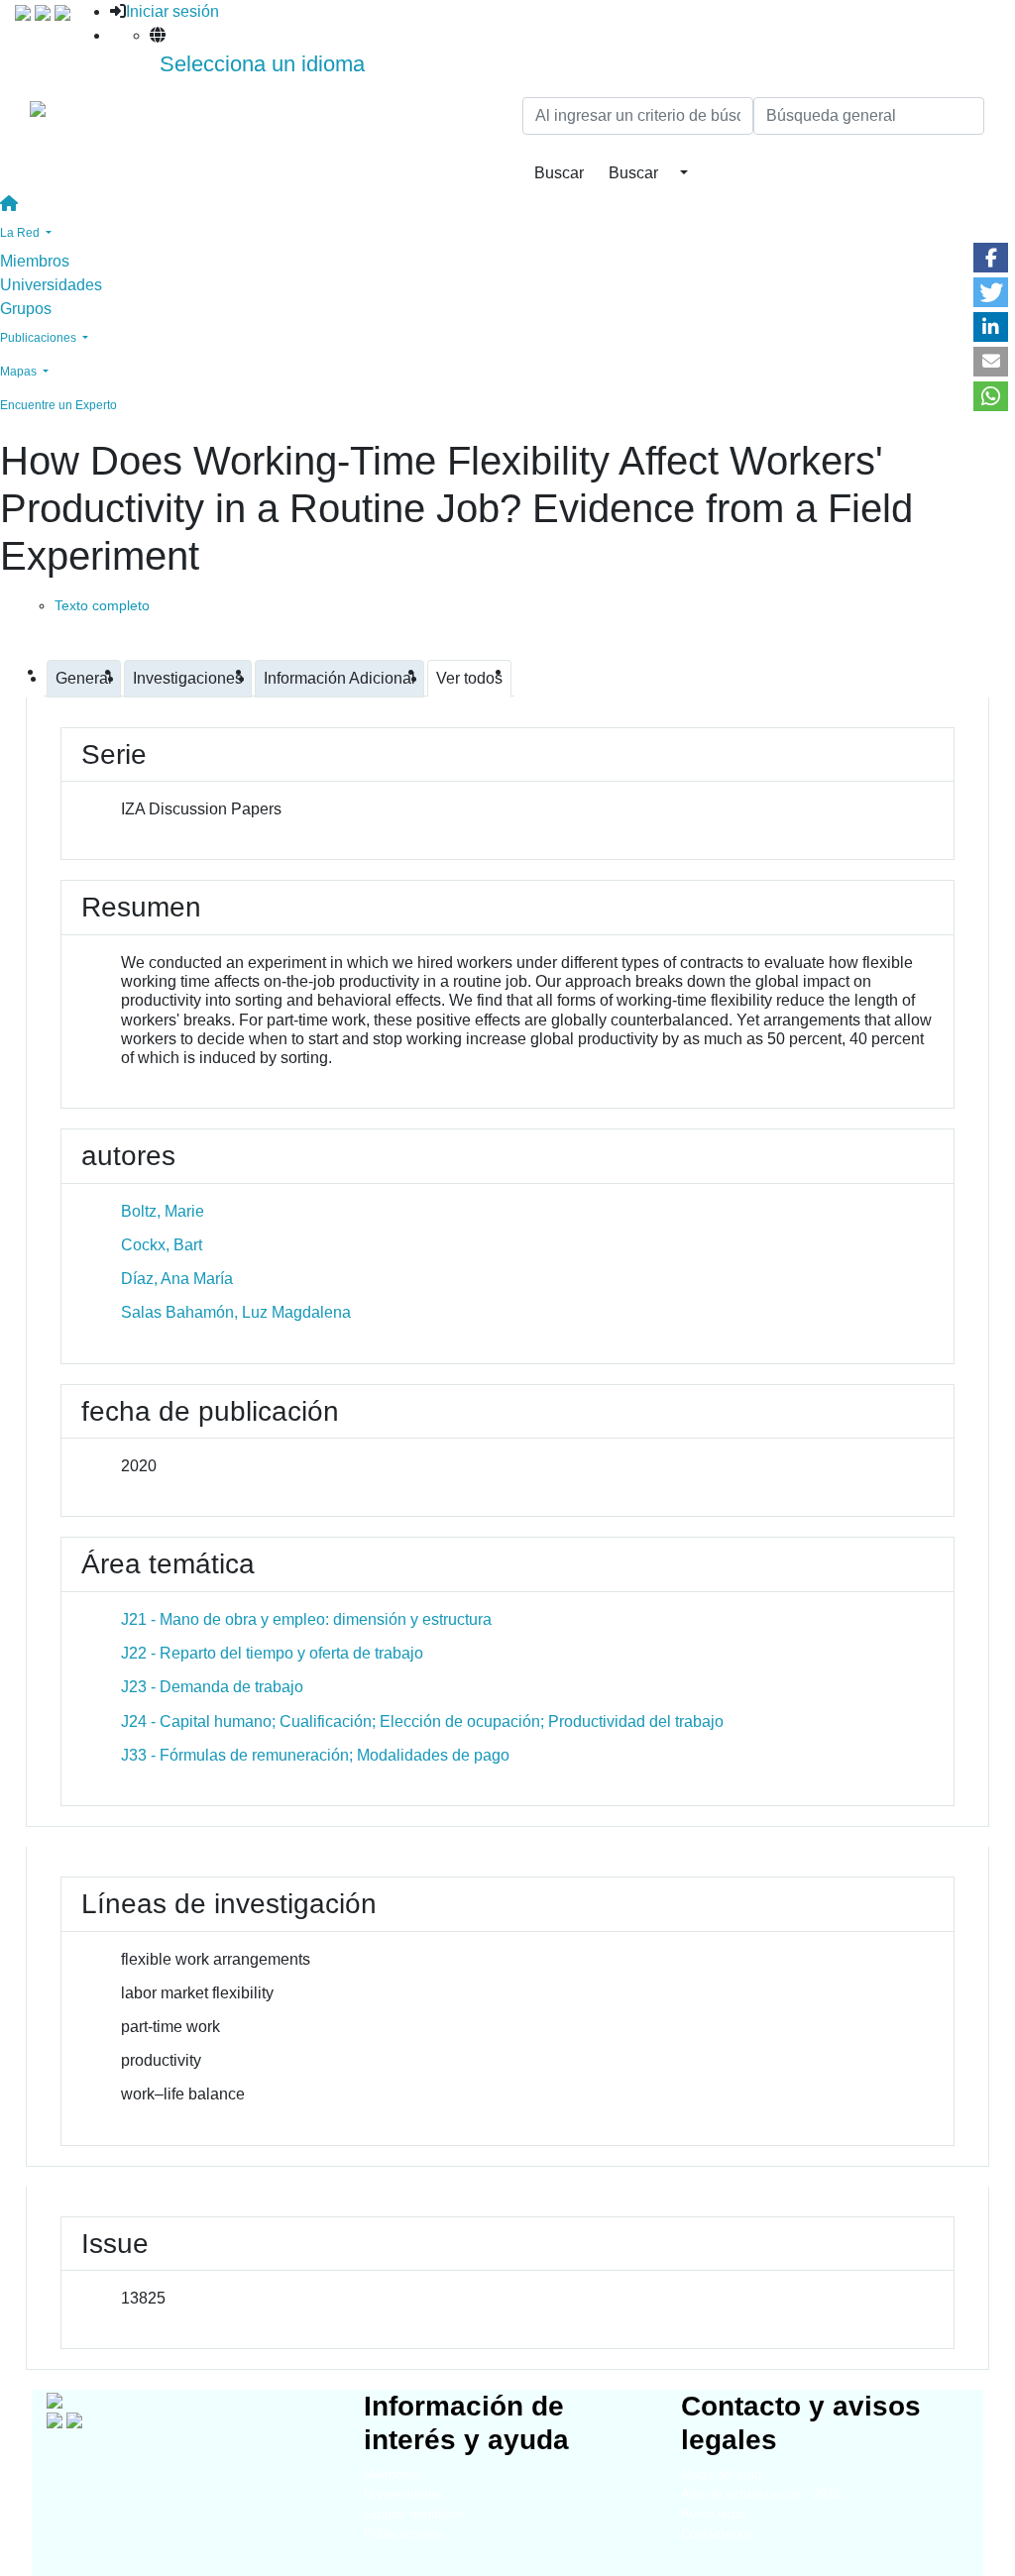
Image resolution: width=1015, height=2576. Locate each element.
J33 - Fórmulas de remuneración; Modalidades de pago (315, 1755)
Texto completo (102, 605)
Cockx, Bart (162, 1245)
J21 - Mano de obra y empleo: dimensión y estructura (306, 1619)
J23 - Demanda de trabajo (212, 1687)
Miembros (35, 261)
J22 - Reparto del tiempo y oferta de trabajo (272, 1653)
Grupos (26, 309)
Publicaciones (404, 2534)
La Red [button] (21, 233)
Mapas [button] (20, 372)
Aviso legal (713, 2514)
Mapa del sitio (721, 2474)
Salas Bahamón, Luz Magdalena (236, 1312)
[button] (991, 258)
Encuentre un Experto (58, 405)
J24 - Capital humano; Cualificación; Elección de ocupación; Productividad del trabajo (422, 1721)
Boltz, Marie (163, 1211)
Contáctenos (717, 2534)
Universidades (51, 285)
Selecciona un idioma (262, 64)
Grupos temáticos (415, 2514)
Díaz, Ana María (177, 1279)
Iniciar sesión (172, 11)
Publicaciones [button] (40, 338)
